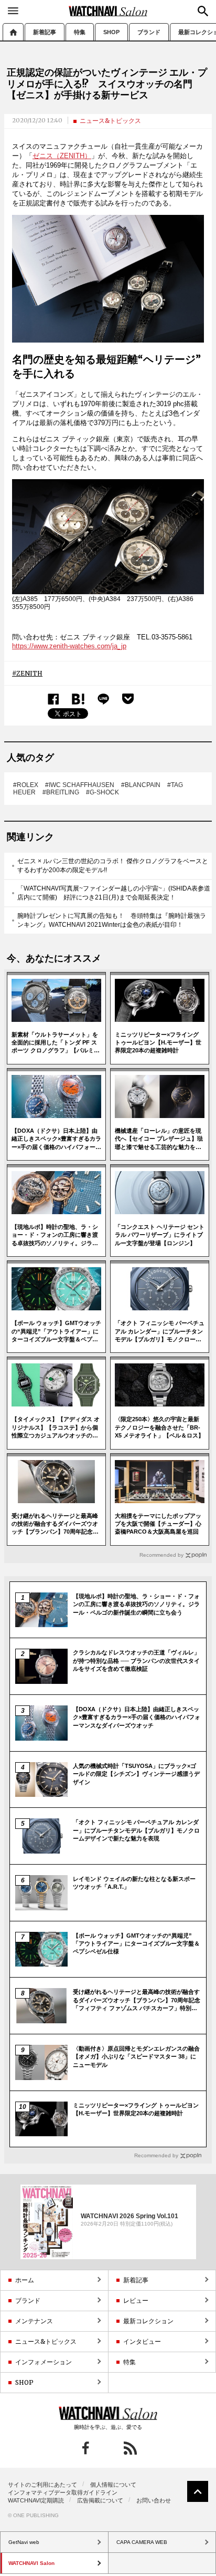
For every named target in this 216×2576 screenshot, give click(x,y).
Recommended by (161, 1555)
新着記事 (45, 32)
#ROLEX (26, 785)
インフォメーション (44, 2362)
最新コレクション (148, 2321)
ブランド (149, 32)
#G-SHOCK (102, 792)
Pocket (128, 699)
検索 (203, 11)
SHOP (111, 32)
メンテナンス (34, 2321)
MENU (13, 11)
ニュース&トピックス (110, 121)
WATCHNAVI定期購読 (36, 2500)
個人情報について (113, 2485)
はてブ (78, 699)
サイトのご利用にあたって (42, 2485)
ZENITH (29, 673)
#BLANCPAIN (141, 785)
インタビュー (142, 2341)
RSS (130, 2448)
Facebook (53, 699)
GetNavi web (108, 2413)
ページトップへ (198, 2491)
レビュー (136, 2300)
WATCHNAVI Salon (108, 11)
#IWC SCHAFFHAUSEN (80, 785)
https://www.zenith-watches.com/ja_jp (69, 646)
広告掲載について (100, 2500)
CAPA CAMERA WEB (142, 2542)
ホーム (13, 32)
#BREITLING (61, 792)
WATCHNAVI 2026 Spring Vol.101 (129, 2216)
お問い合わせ (154, 2500)
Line (103, 699)
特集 (80, 32)
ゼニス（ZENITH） (62, 156)
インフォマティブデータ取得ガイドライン (63, 2492)
